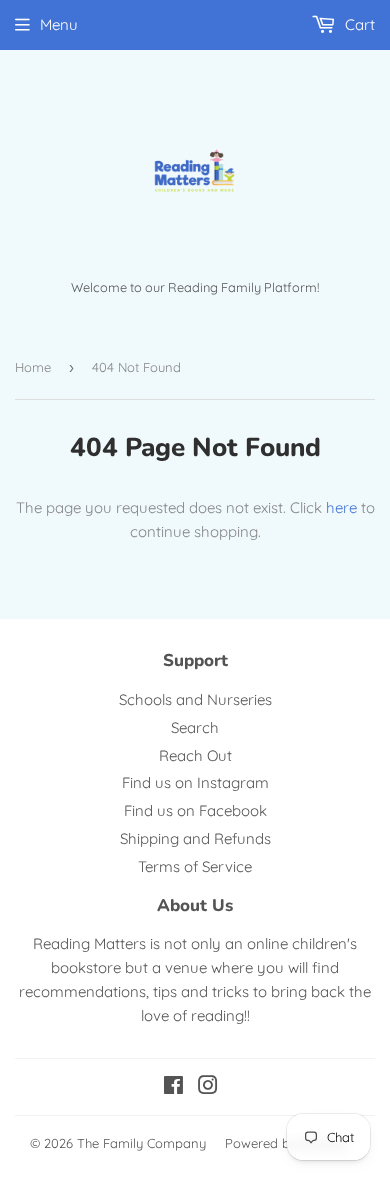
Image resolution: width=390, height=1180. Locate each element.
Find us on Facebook (195, 810)
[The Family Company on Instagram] (208, 1087)
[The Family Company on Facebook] (173, 1087)
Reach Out (195, 755)
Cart (358, 24)
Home (33, 367)
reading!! (220, 1015)
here (341, 507)
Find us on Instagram (195, 782)
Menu (59, 24)
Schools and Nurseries (195, 699)
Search (195, 727)
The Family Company (141, 1143)
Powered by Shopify (285, 1143)
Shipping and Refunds (195, 838)
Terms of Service (195, 866)
